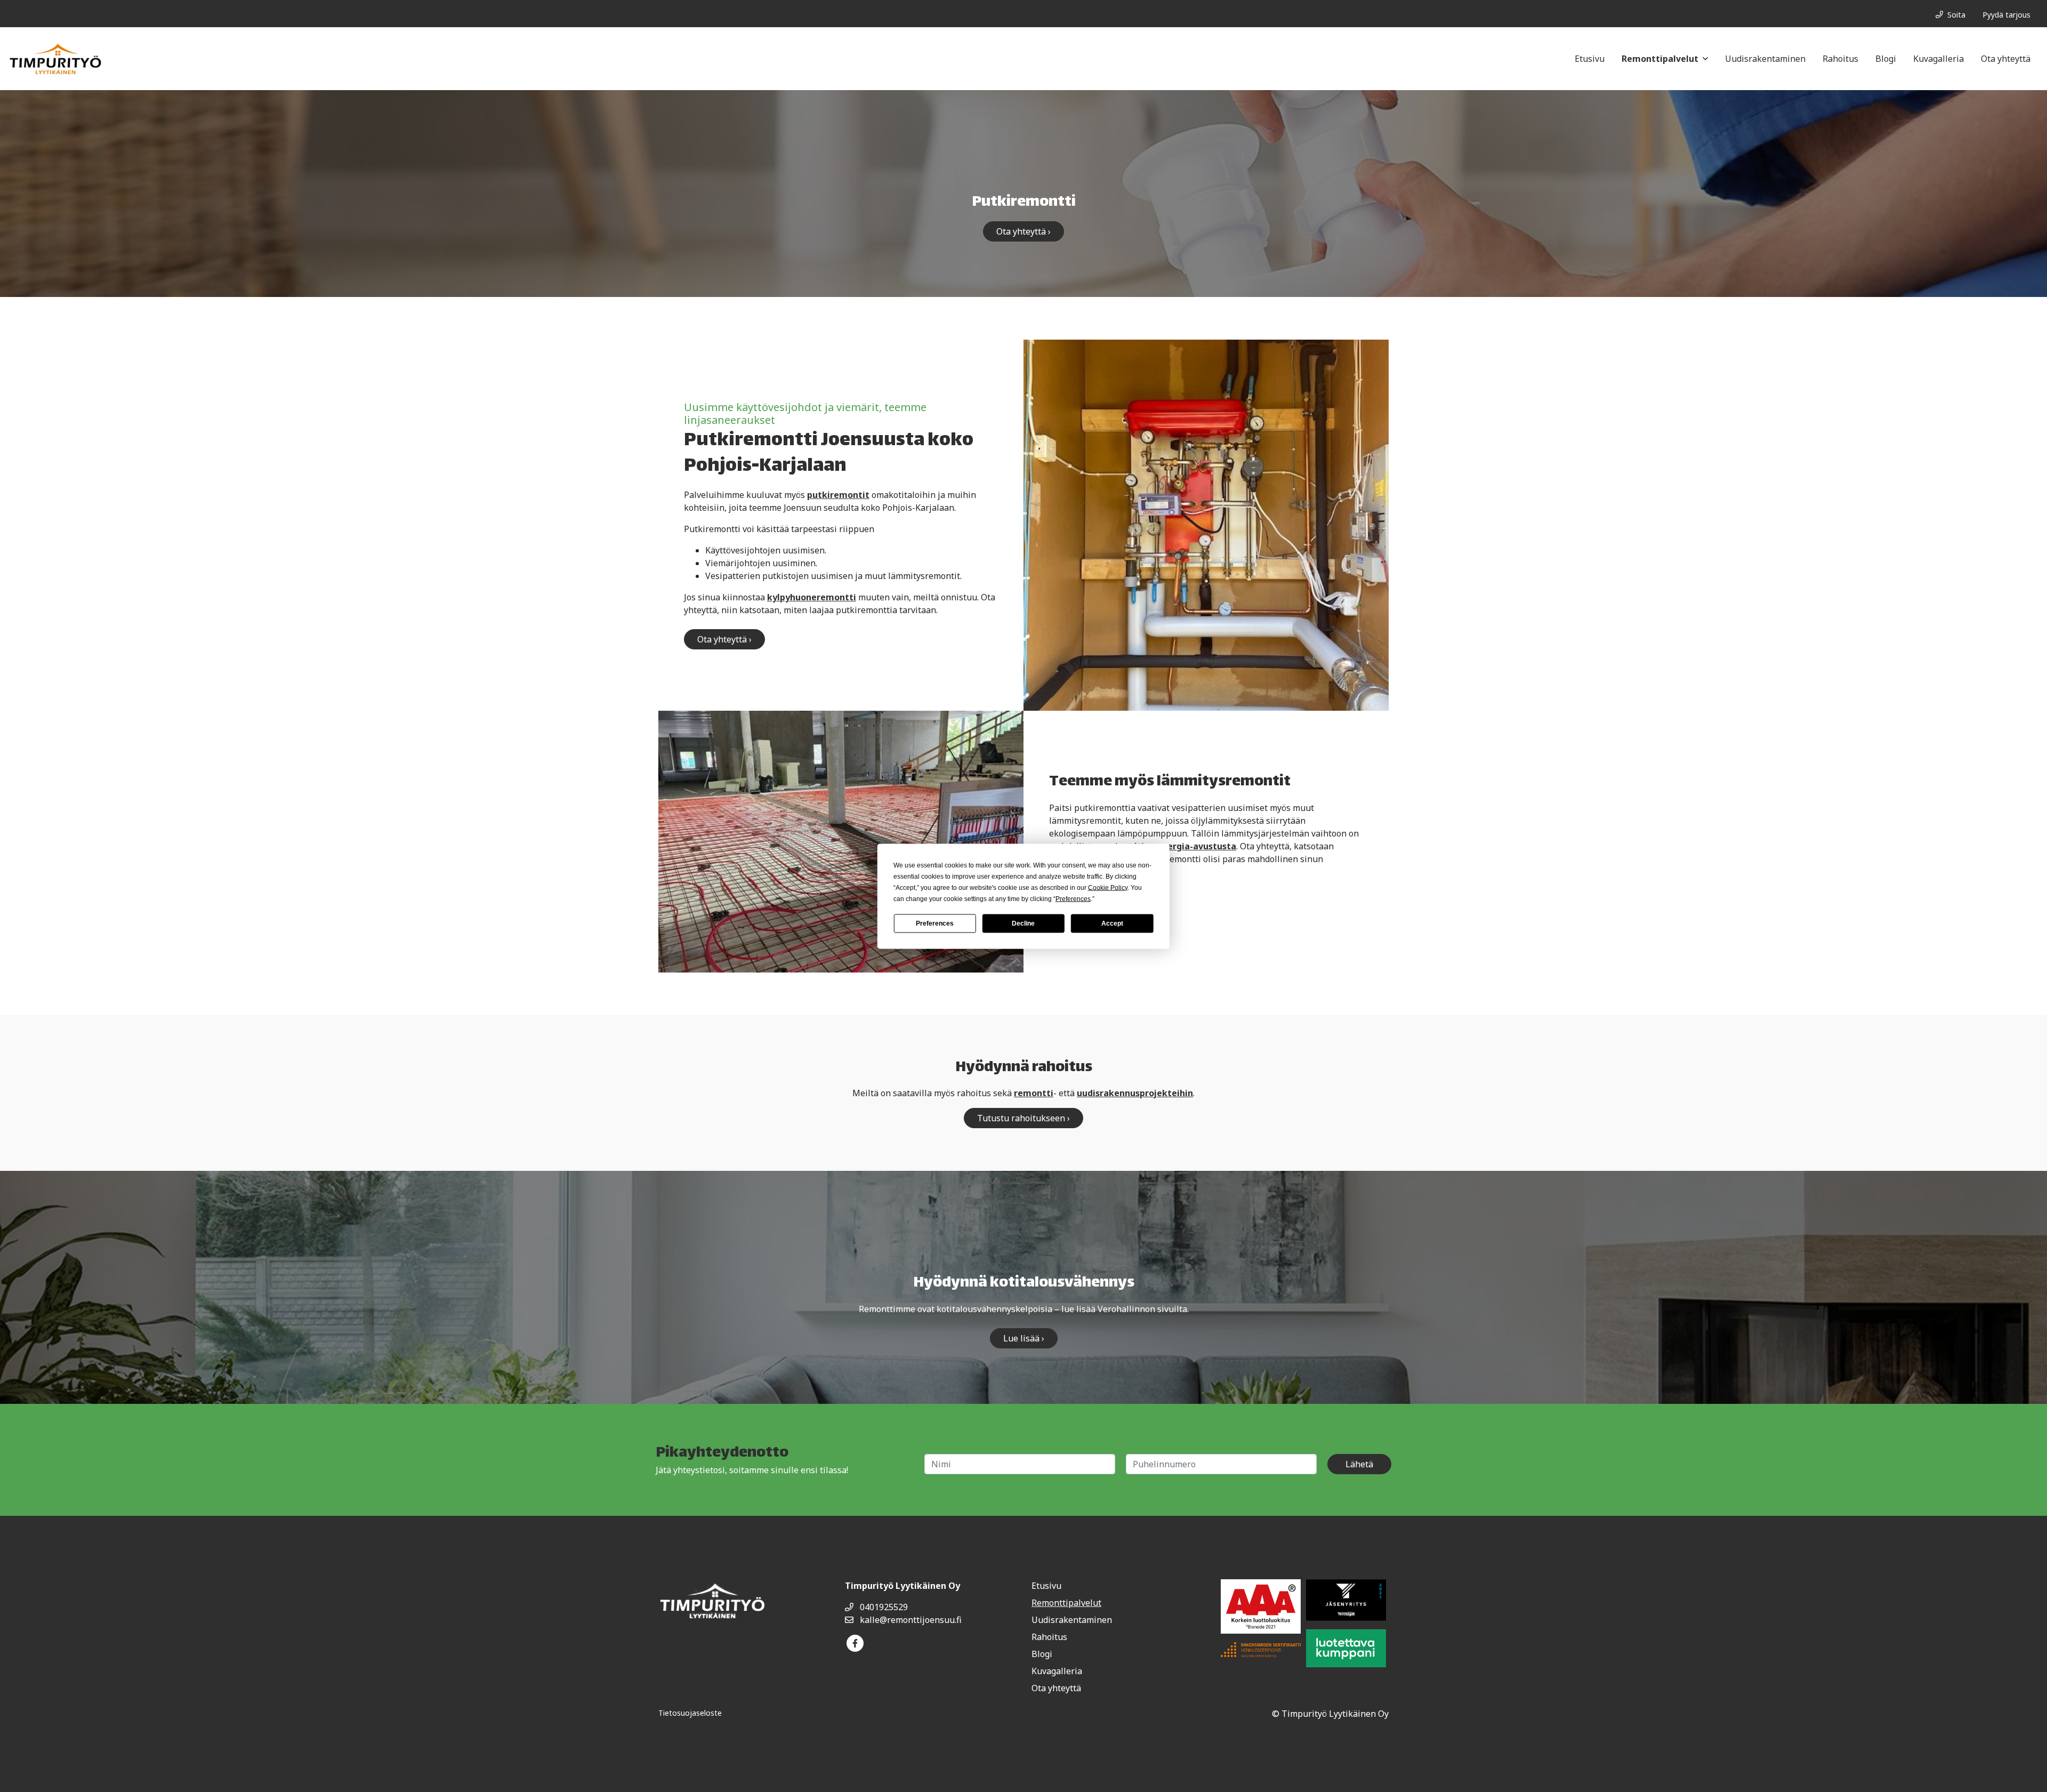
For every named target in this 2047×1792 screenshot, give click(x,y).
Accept (1112, 923)
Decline (1023, 923)
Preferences (935, 923)
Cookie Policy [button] (1108, 887)
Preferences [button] (1073, 898)
